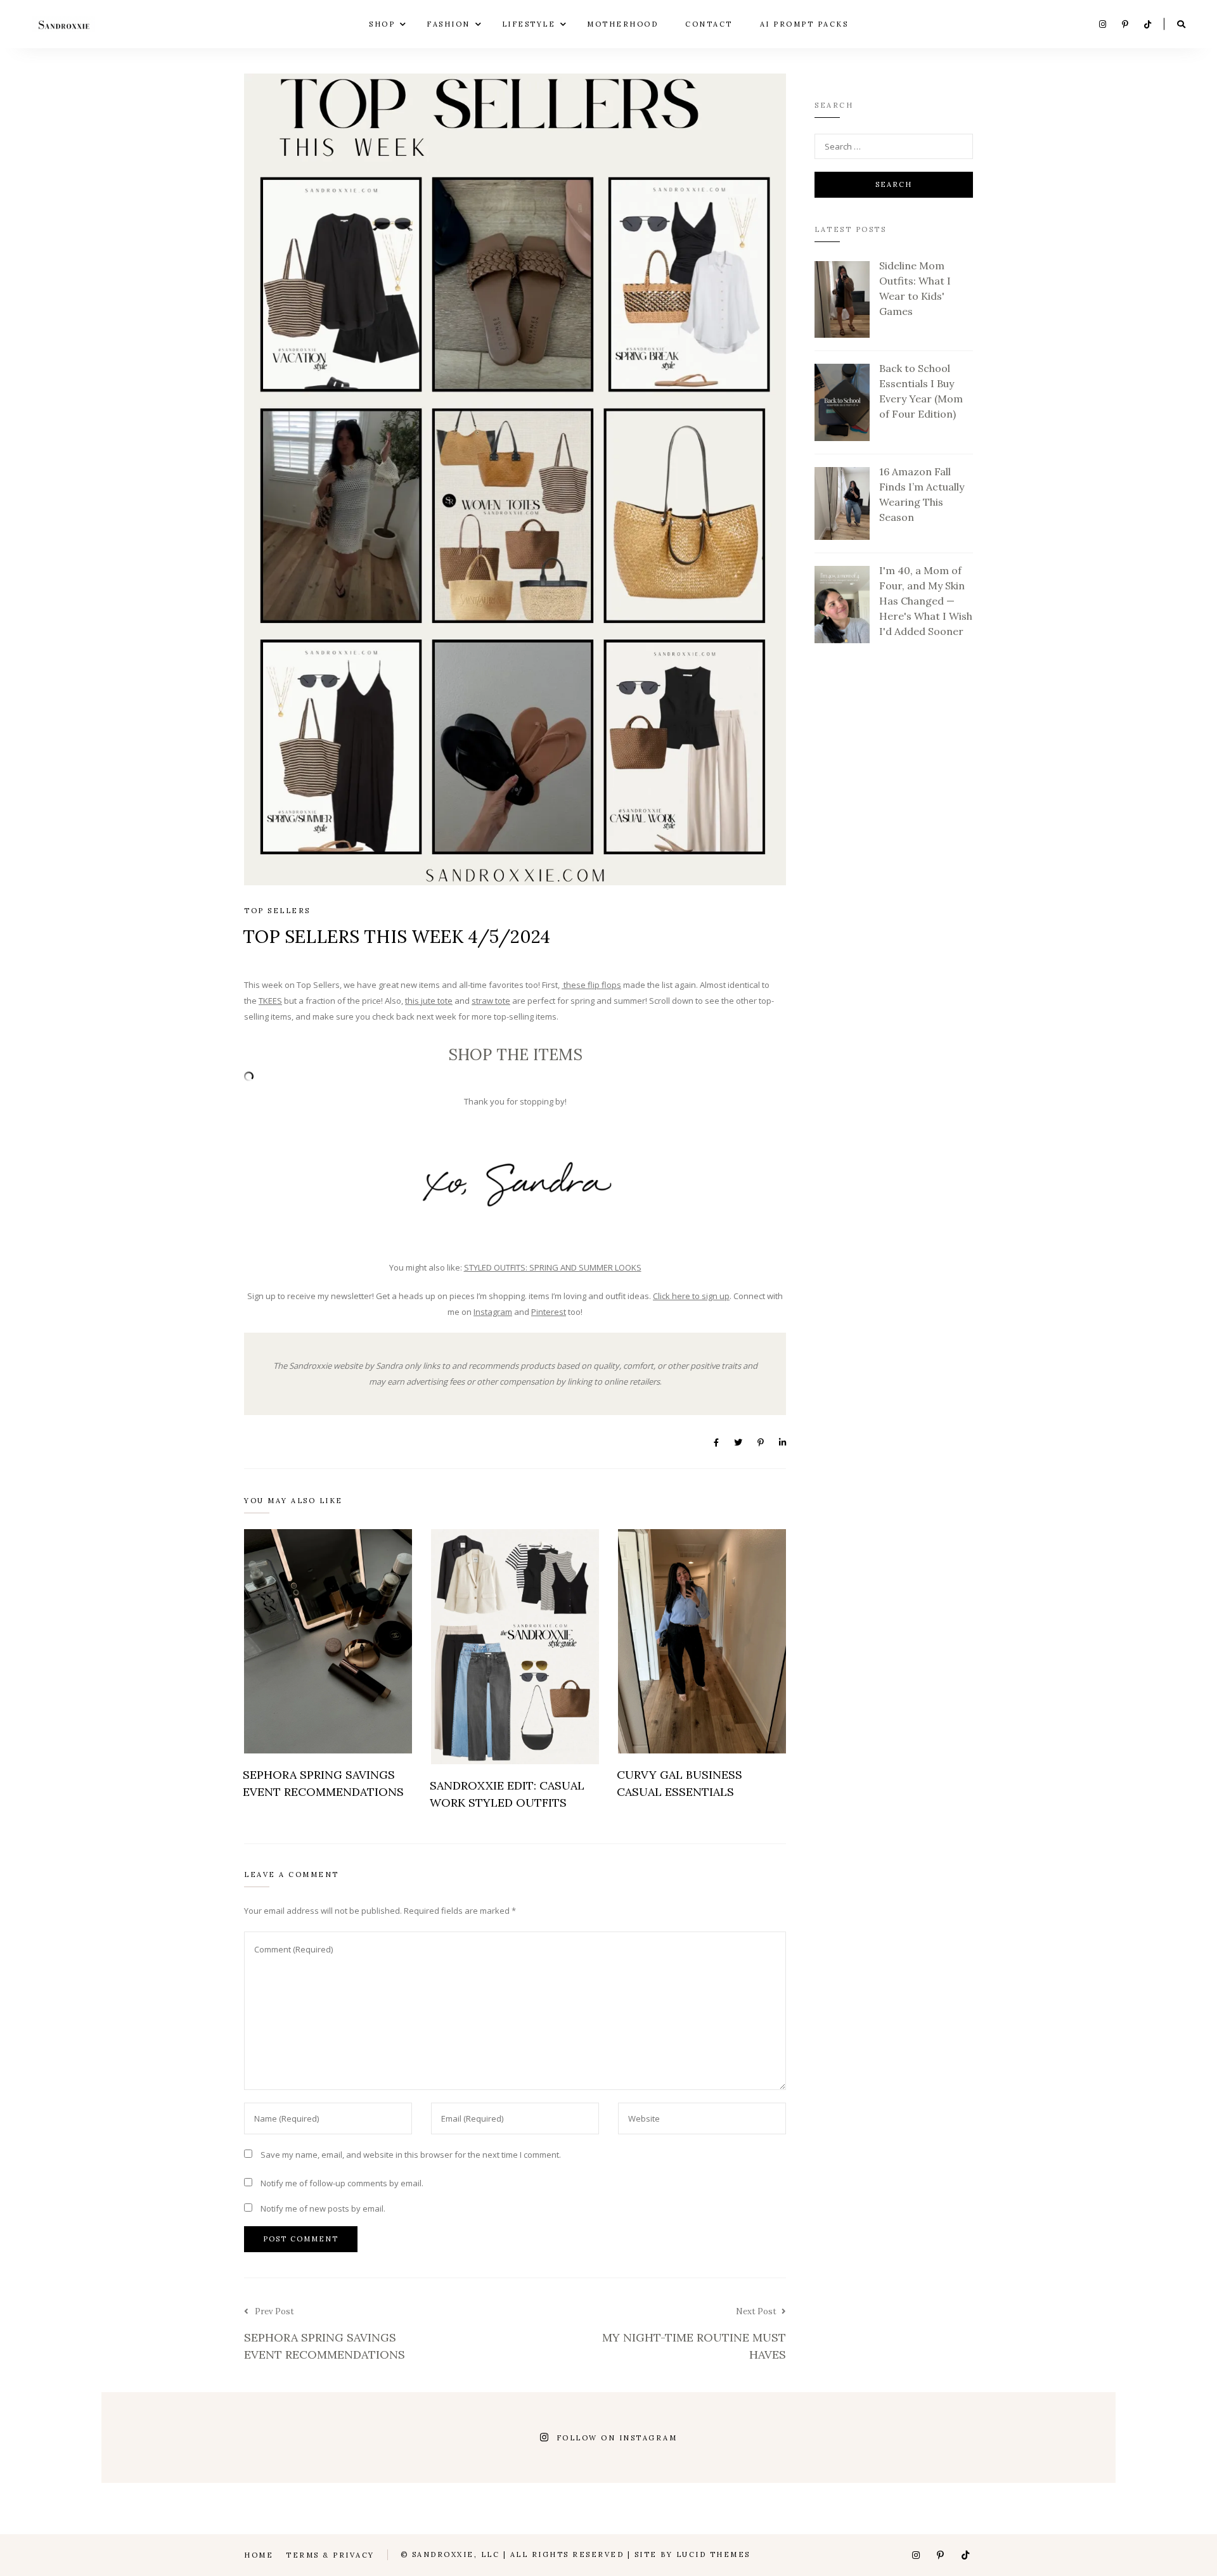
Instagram (493, 1312)
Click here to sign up (691, 1296)
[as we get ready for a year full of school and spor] (1050, 2438)
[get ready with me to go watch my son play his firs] (419, 2438)
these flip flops (591, 985)
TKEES (270, 1001)
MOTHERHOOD (622, 23)
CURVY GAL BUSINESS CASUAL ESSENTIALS (679, 1783)
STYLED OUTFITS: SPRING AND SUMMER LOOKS (553, 1267)
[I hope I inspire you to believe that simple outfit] (167, 2438)
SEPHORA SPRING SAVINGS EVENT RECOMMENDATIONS (323, 1783)
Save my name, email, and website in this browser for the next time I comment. (411, 2155)
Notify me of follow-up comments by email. (342, 2183)
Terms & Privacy (330, 2555)
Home (259, 2555)
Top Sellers (277, 911)
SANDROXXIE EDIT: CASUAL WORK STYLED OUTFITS (507, 1794)
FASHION (448, 23)
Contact (709, 23)
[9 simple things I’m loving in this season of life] (798, 2438)
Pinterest (549, 1312)
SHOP (382, 23)
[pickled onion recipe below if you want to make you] (293, 2438)
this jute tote (429, 1001)
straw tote (491, 1001)
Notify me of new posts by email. (323, 2208)
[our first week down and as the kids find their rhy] (924, 2438)
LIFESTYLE (529, 23)
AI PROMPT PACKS (804, 23)
